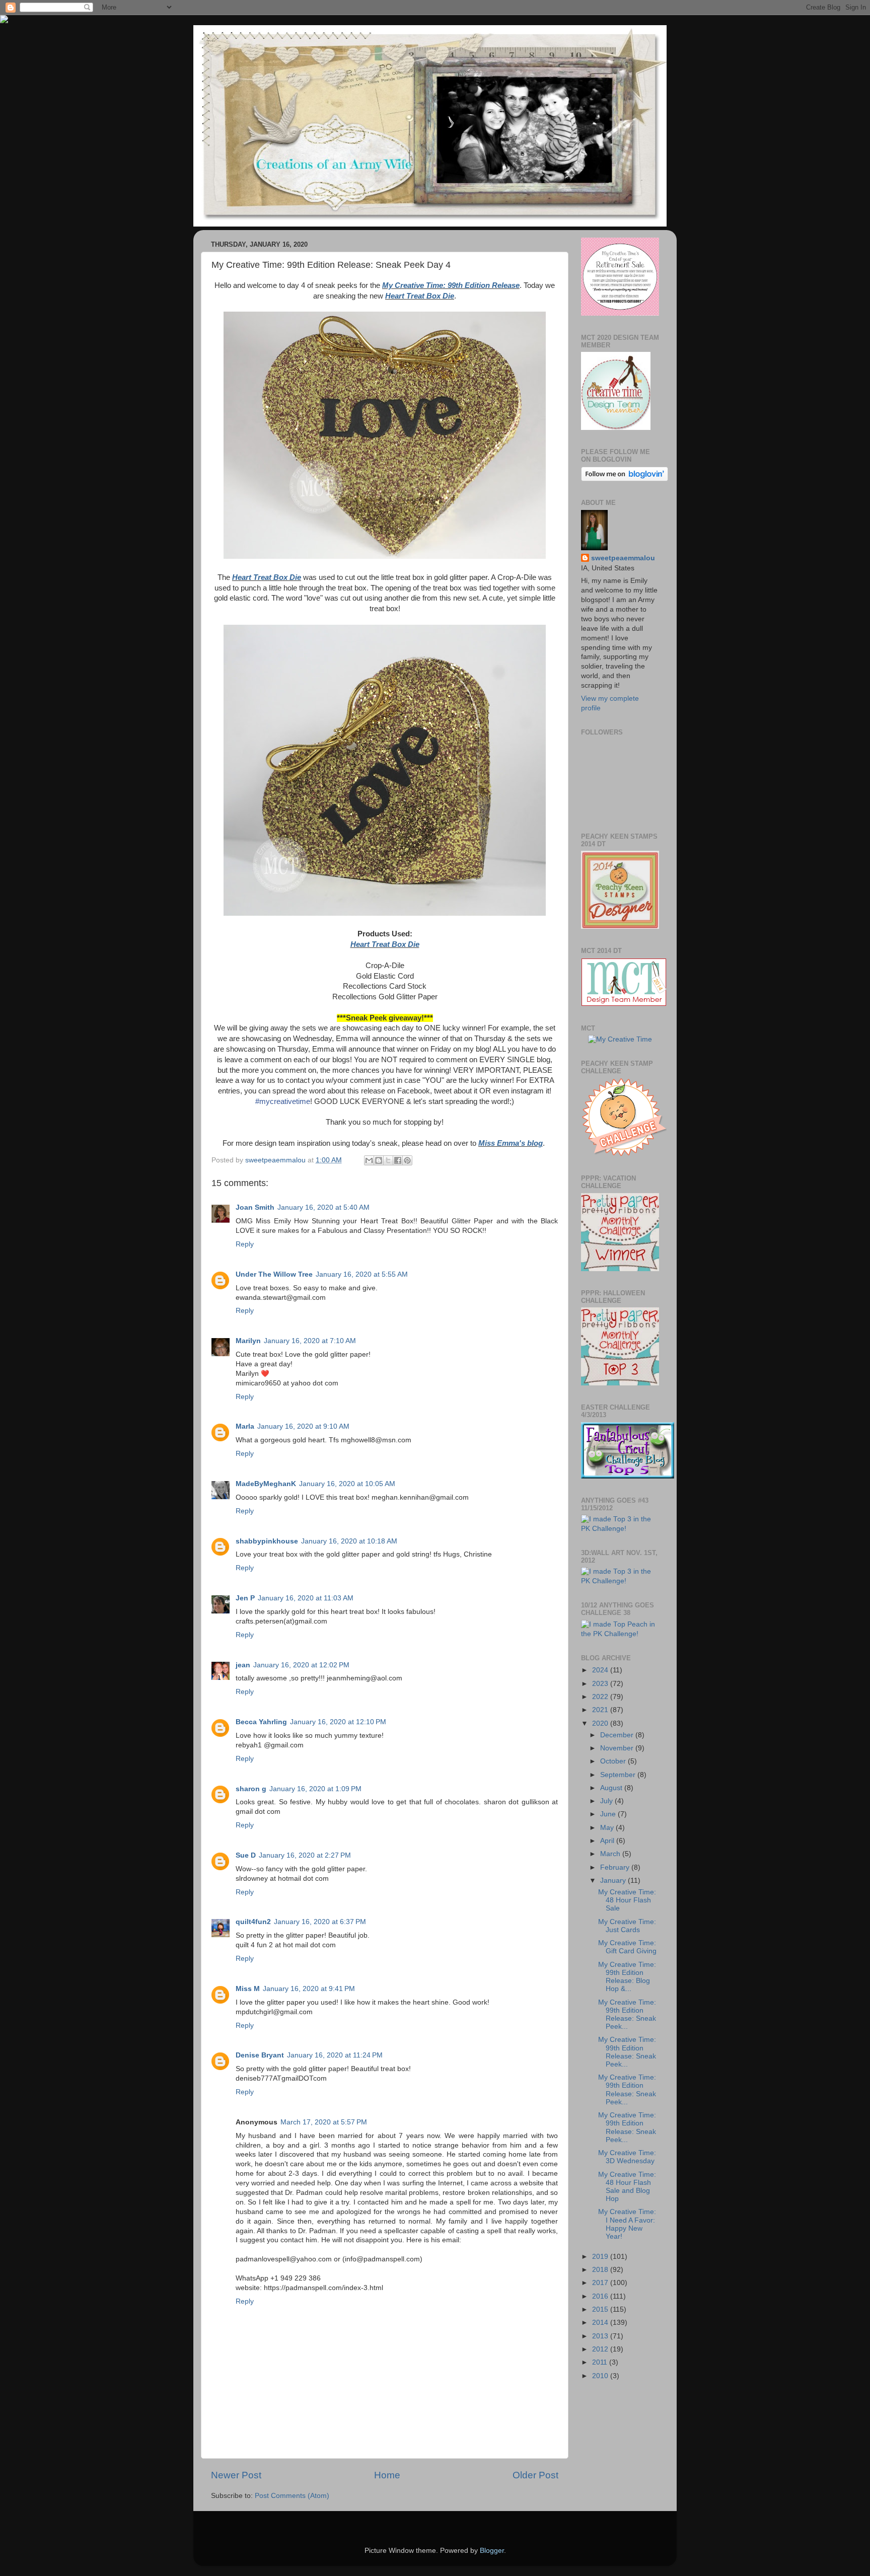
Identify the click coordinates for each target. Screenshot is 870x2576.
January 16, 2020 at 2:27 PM (305, 1855)
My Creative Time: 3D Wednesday (627, 2157)
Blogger (492, 2551)
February (616, 1867)
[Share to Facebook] (398, 1160)
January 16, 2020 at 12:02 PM (301, 1665)
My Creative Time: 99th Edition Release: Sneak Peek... (627, 2015)
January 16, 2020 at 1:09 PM (315, 1789)
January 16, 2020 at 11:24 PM (335, 2055)
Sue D (246, 1855)
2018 (601, 2270)
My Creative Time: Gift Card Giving (627, 1947)
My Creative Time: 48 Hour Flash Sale (627, 1900)
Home (387, 2475)
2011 (601, 2362)
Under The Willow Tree (274, 1274)
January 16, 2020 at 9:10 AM (303, 1426)
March (611, 1854)
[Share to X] (388, 1160)
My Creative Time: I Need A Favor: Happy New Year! (627, 2224)
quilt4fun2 (253, 1922)
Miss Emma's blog (511, 1143)
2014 (601, 2323)
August (612, 1788)
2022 (601, 1697)
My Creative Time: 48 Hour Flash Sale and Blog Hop (627, 2187)
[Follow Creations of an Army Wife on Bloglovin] (625, 479)
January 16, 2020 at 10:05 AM (347, 1484)
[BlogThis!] (379, 1160)
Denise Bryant (260, 2055)
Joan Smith (255, 1207)
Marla (245, 1426)
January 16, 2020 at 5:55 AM (362, 1274)
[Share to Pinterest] (407, 1160)
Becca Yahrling (261, 1722)
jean (243, 1665)
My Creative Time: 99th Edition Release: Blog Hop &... (627, 1977)
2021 (601, 1710)
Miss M (248, 1989)
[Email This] (369, 1160)
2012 (601, 2349)
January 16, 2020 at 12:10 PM (338, 1722)
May (608, 1828)
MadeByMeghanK (266, 1484)
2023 (601, 1684)
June (609, 1814)
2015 (601, 2309)
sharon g (251, 1789)
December (618, 1735)
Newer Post (236, 2475)
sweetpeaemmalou (623, 558)
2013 (601, 2336)
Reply (245, 1244)
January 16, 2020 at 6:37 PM (320, 1922)
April (608, 1841)
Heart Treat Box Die (420, 296)
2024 (601, 1670)
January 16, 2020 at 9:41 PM (309, 1989)
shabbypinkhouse (267, 1541)
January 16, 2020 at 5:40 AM (323, 1207)
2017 (601, 2283)
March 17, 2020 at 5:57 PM (324, 2122)
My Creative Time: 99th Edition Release (451, 285)
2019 (601, 2257)
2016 (601, 2296)
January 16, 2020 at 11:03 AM (306, 1598)
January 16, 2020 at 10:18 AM (349, 1541)
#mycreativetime (283, 1101)
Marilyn (248, 1341)
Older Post (535, 2475)
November (618, 1748)
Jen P (245, 1598)
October (614, 1761)
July (607, 1801)
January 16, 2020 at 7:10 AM (310, 1341)
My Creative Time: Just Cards (627, 1926)
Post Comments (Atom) (292, 2496)
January (614, 1881)
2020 (601, 1723)
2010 (601, 2376)
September (619, 1775)
